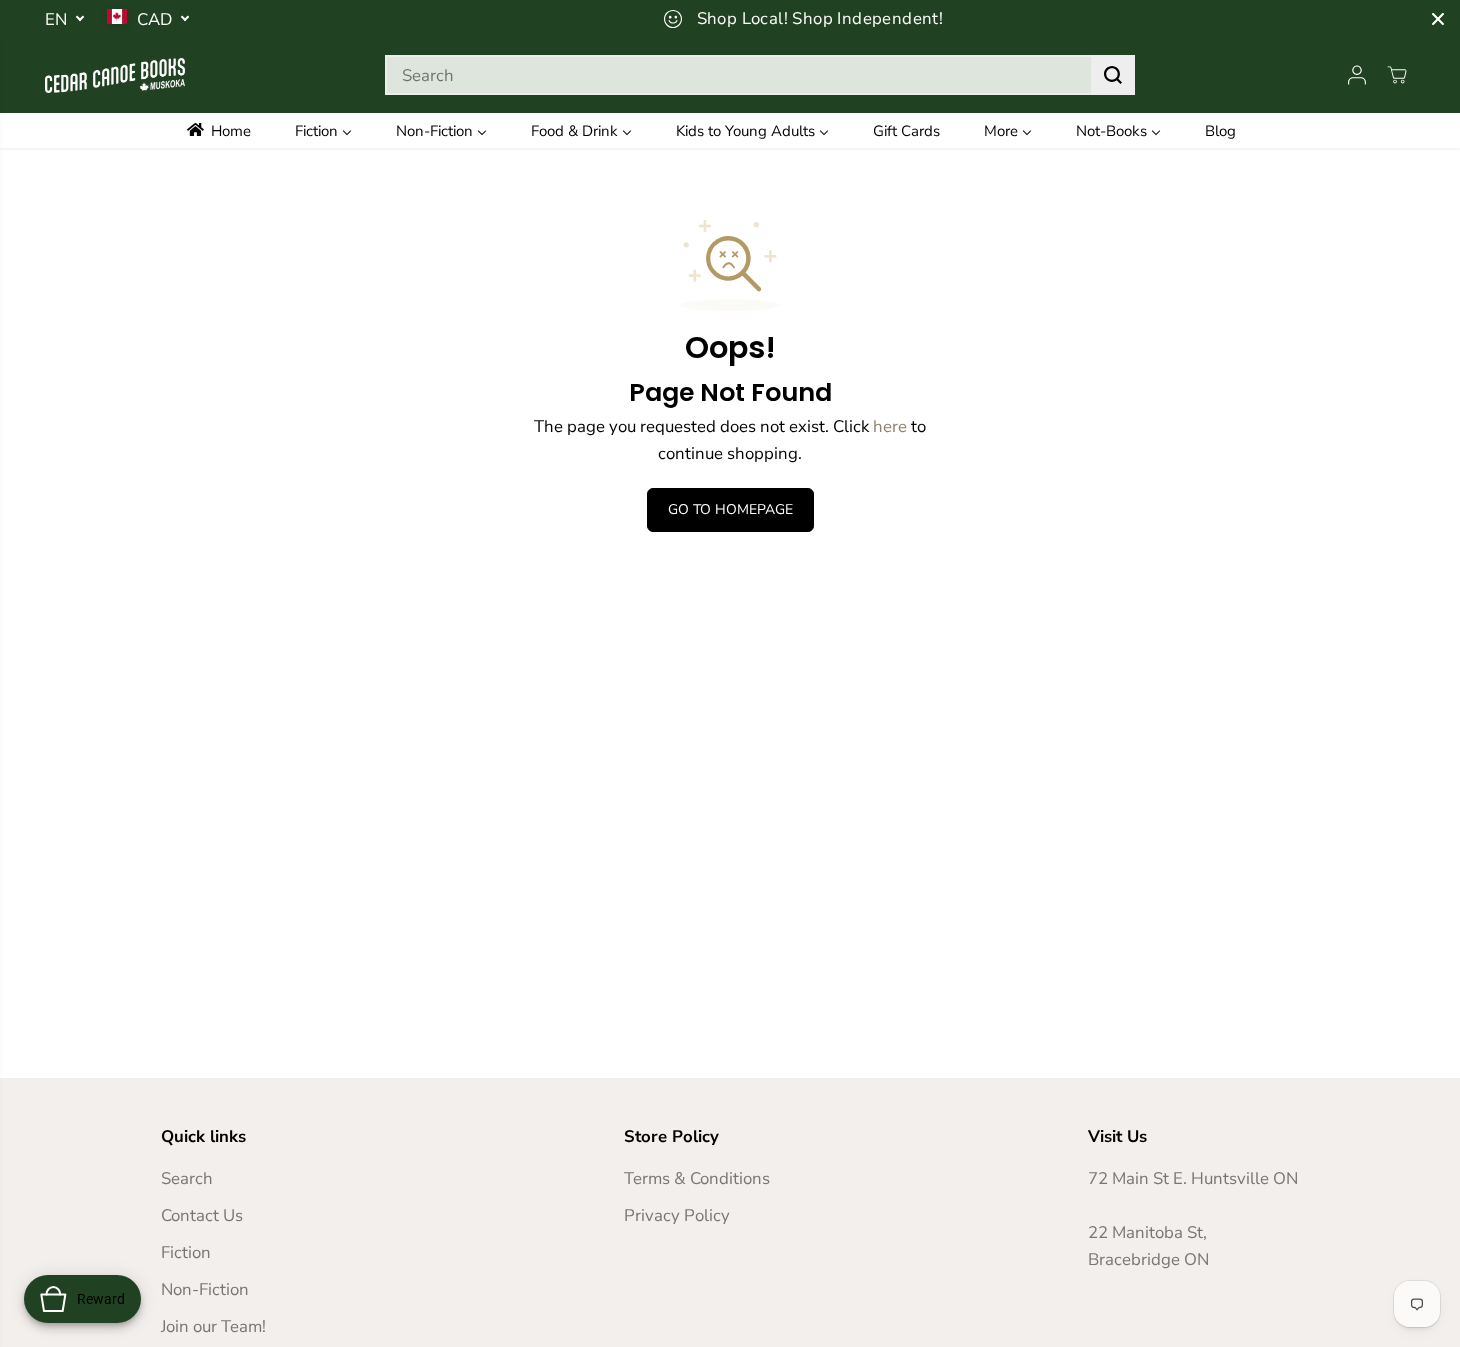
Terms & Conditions (697, 1178)
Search (187, 1178)
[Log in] (1357, 75)
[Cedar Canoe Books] (115, 75)
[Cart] (1397, 75)
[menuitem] (232, 130)
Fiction (186, 1252)
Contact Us (202, 1215)
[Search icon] (1113, 75)
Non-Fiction (205, 1289)
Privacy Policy (677, 1215)
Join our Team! (213, 1326)
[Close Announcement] (1438, 19)
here (890, 426)
